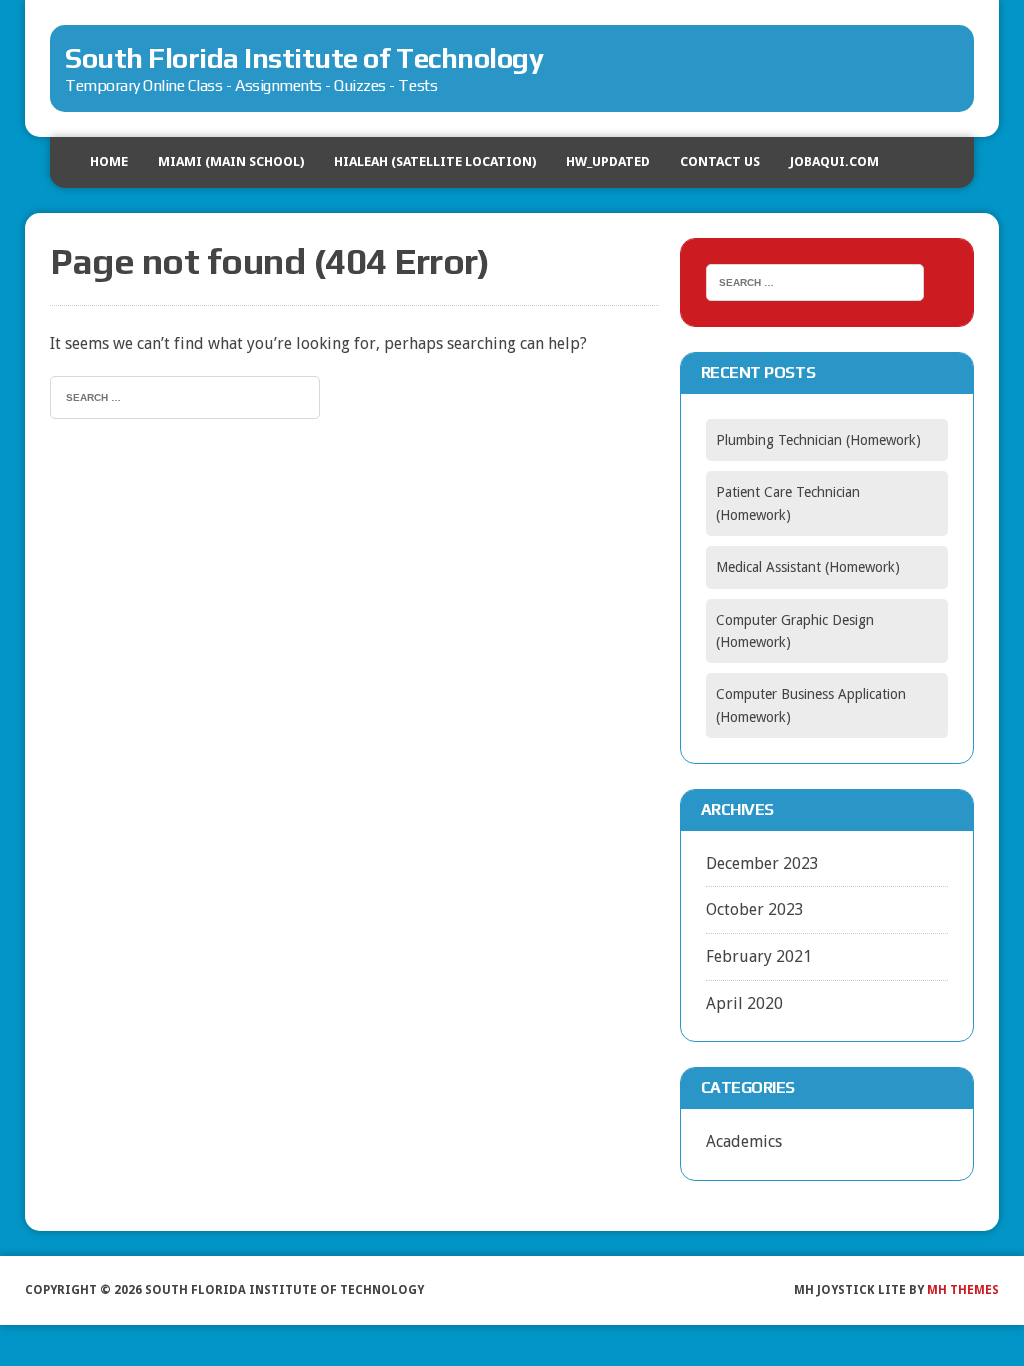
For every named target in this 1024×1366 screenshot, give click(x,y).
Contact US (720, 161)
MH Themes (963, 1290)
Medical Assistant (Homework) (808, 567)
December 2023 (762, 863)
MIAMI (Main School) (231, 161)
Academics (744, 1141)
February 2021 (759, 956)
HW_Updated (608, 161)
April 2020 (744, 1003)
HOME (109, 161)
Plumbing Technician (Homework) (818, 440)
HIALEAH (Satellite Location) (435, 161)
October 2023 (755, 909)
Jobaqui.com (834, 161)
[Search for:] (185, 395)
